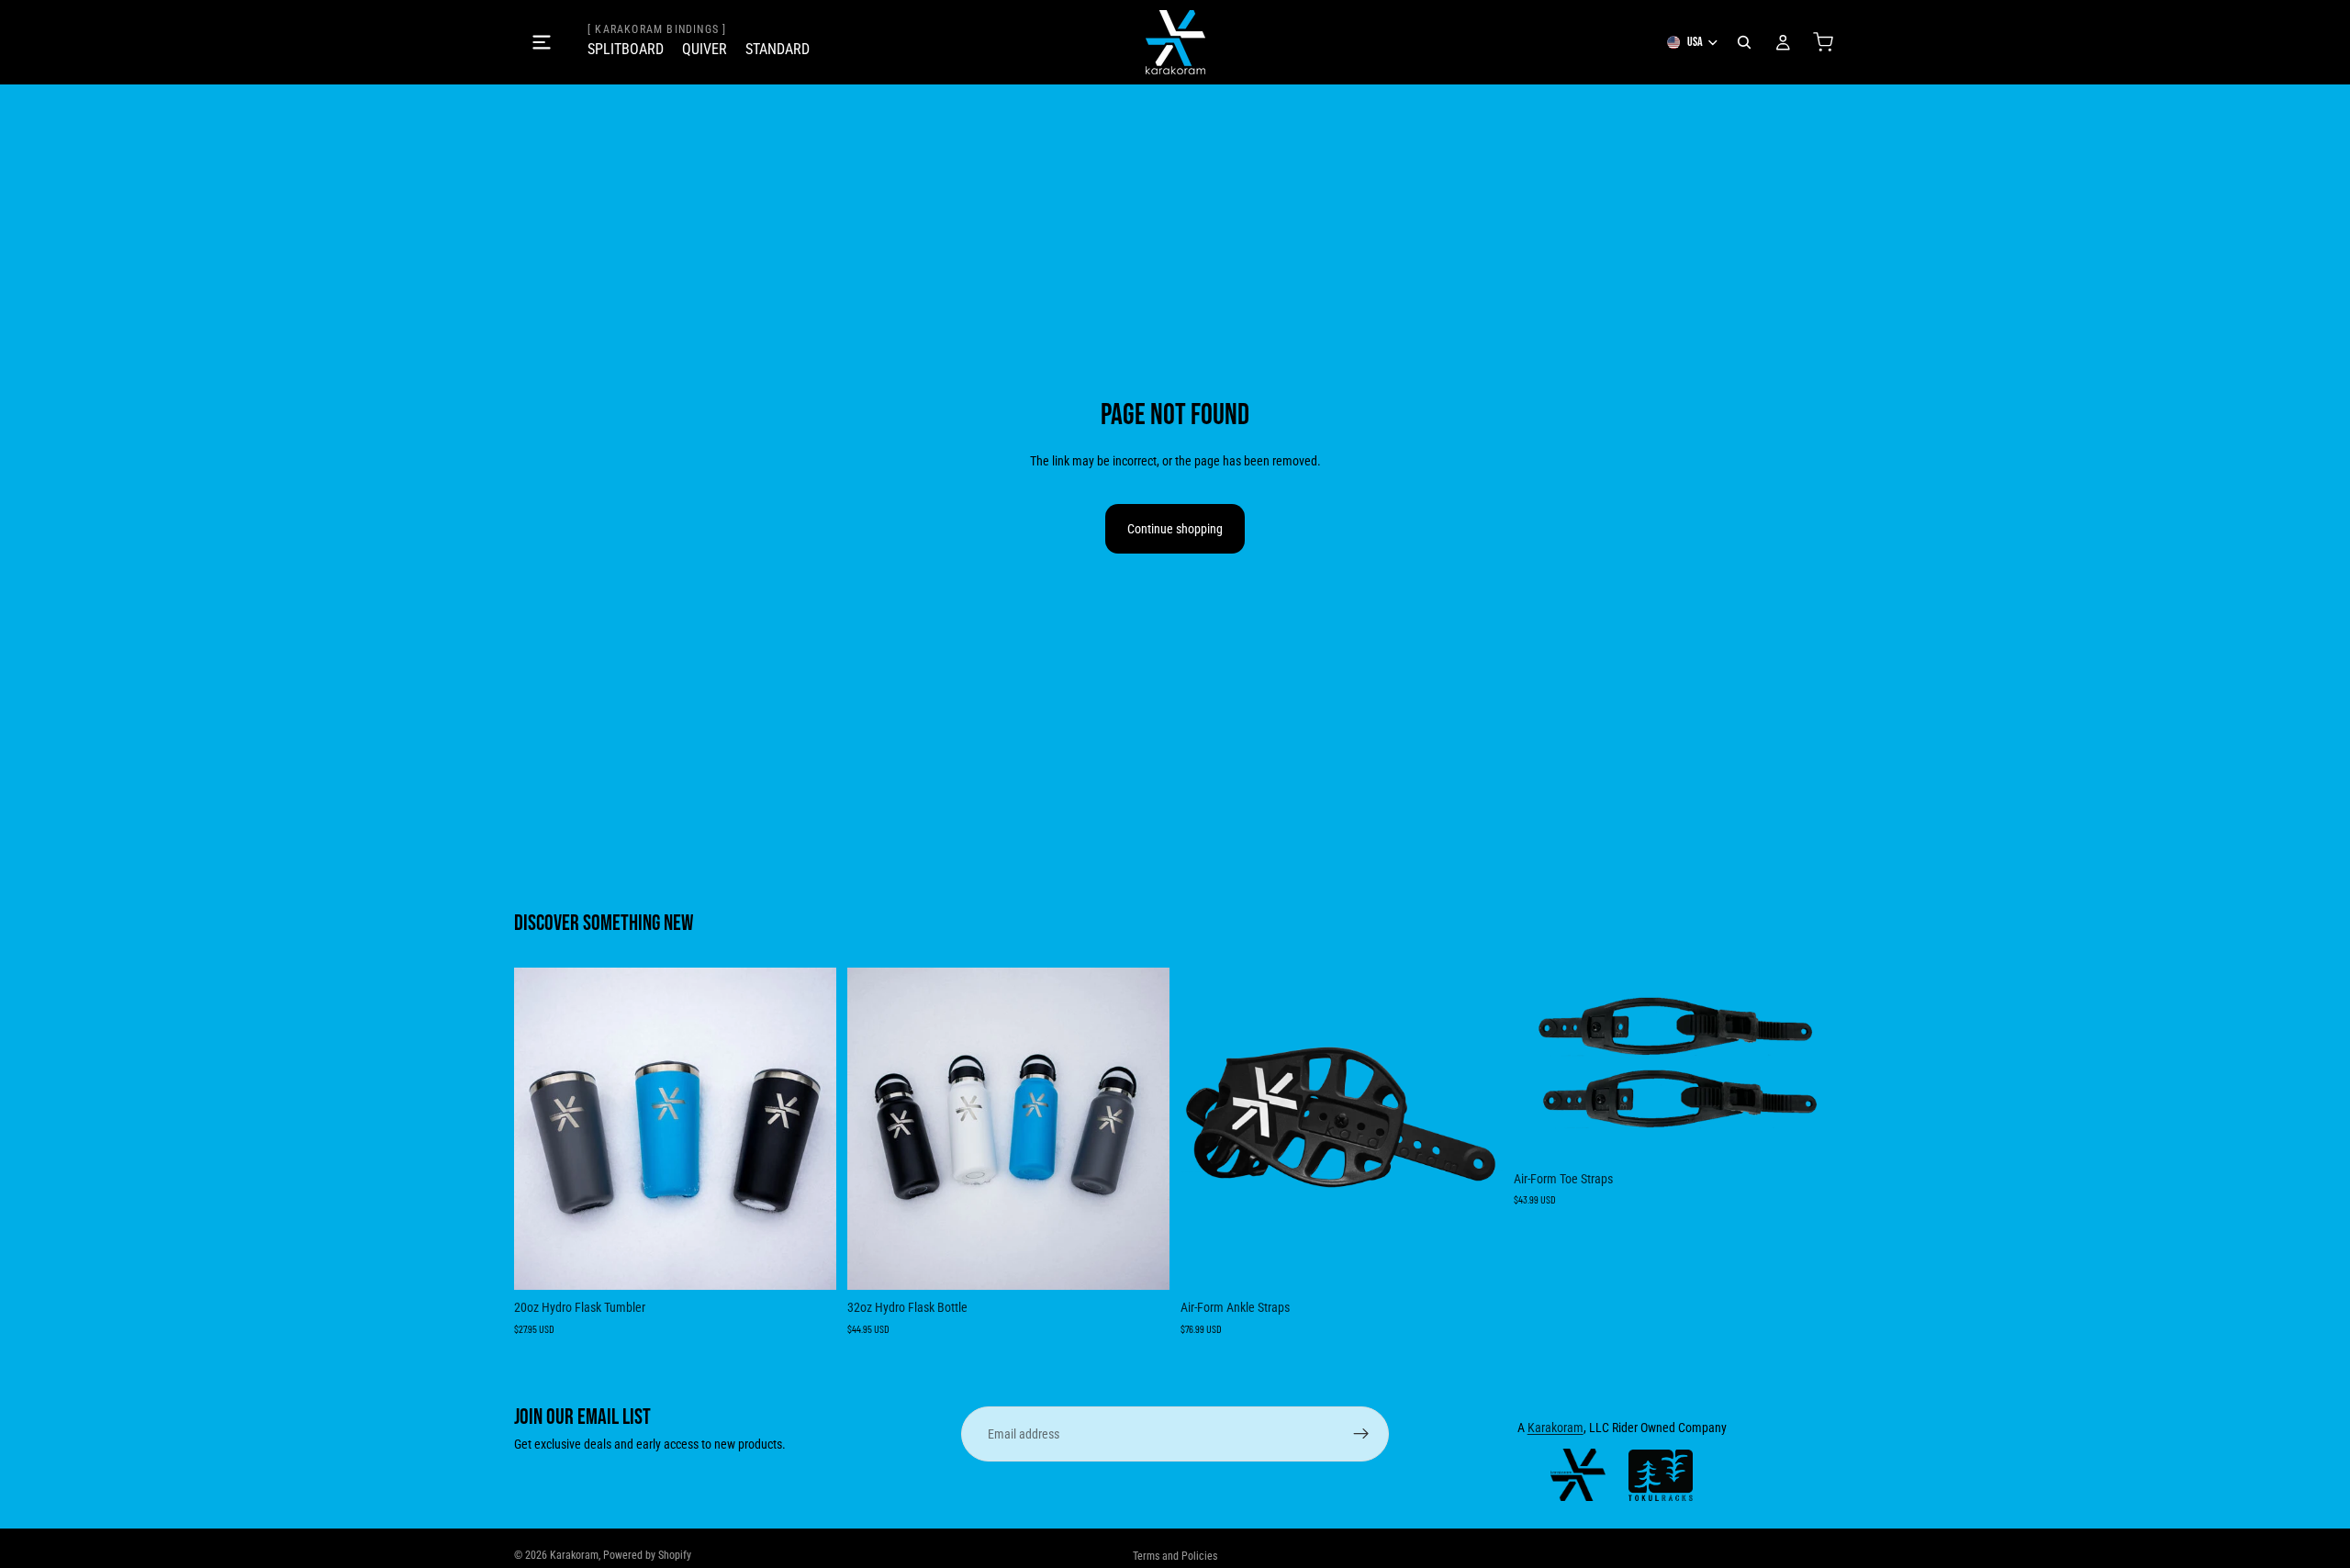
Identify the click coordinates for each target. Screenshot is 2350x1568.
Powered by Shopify (647, 1555)
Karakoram (1555, 1428)
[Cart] (1823, 42)
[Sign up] (1361, 1434)
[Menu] (542, 42)
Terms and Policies (1175, 1556)
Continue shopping (1175, 529)
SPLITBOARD (626, 49)
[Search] (1744, 42)
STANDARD (778, 49)
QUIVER (705, 49)
